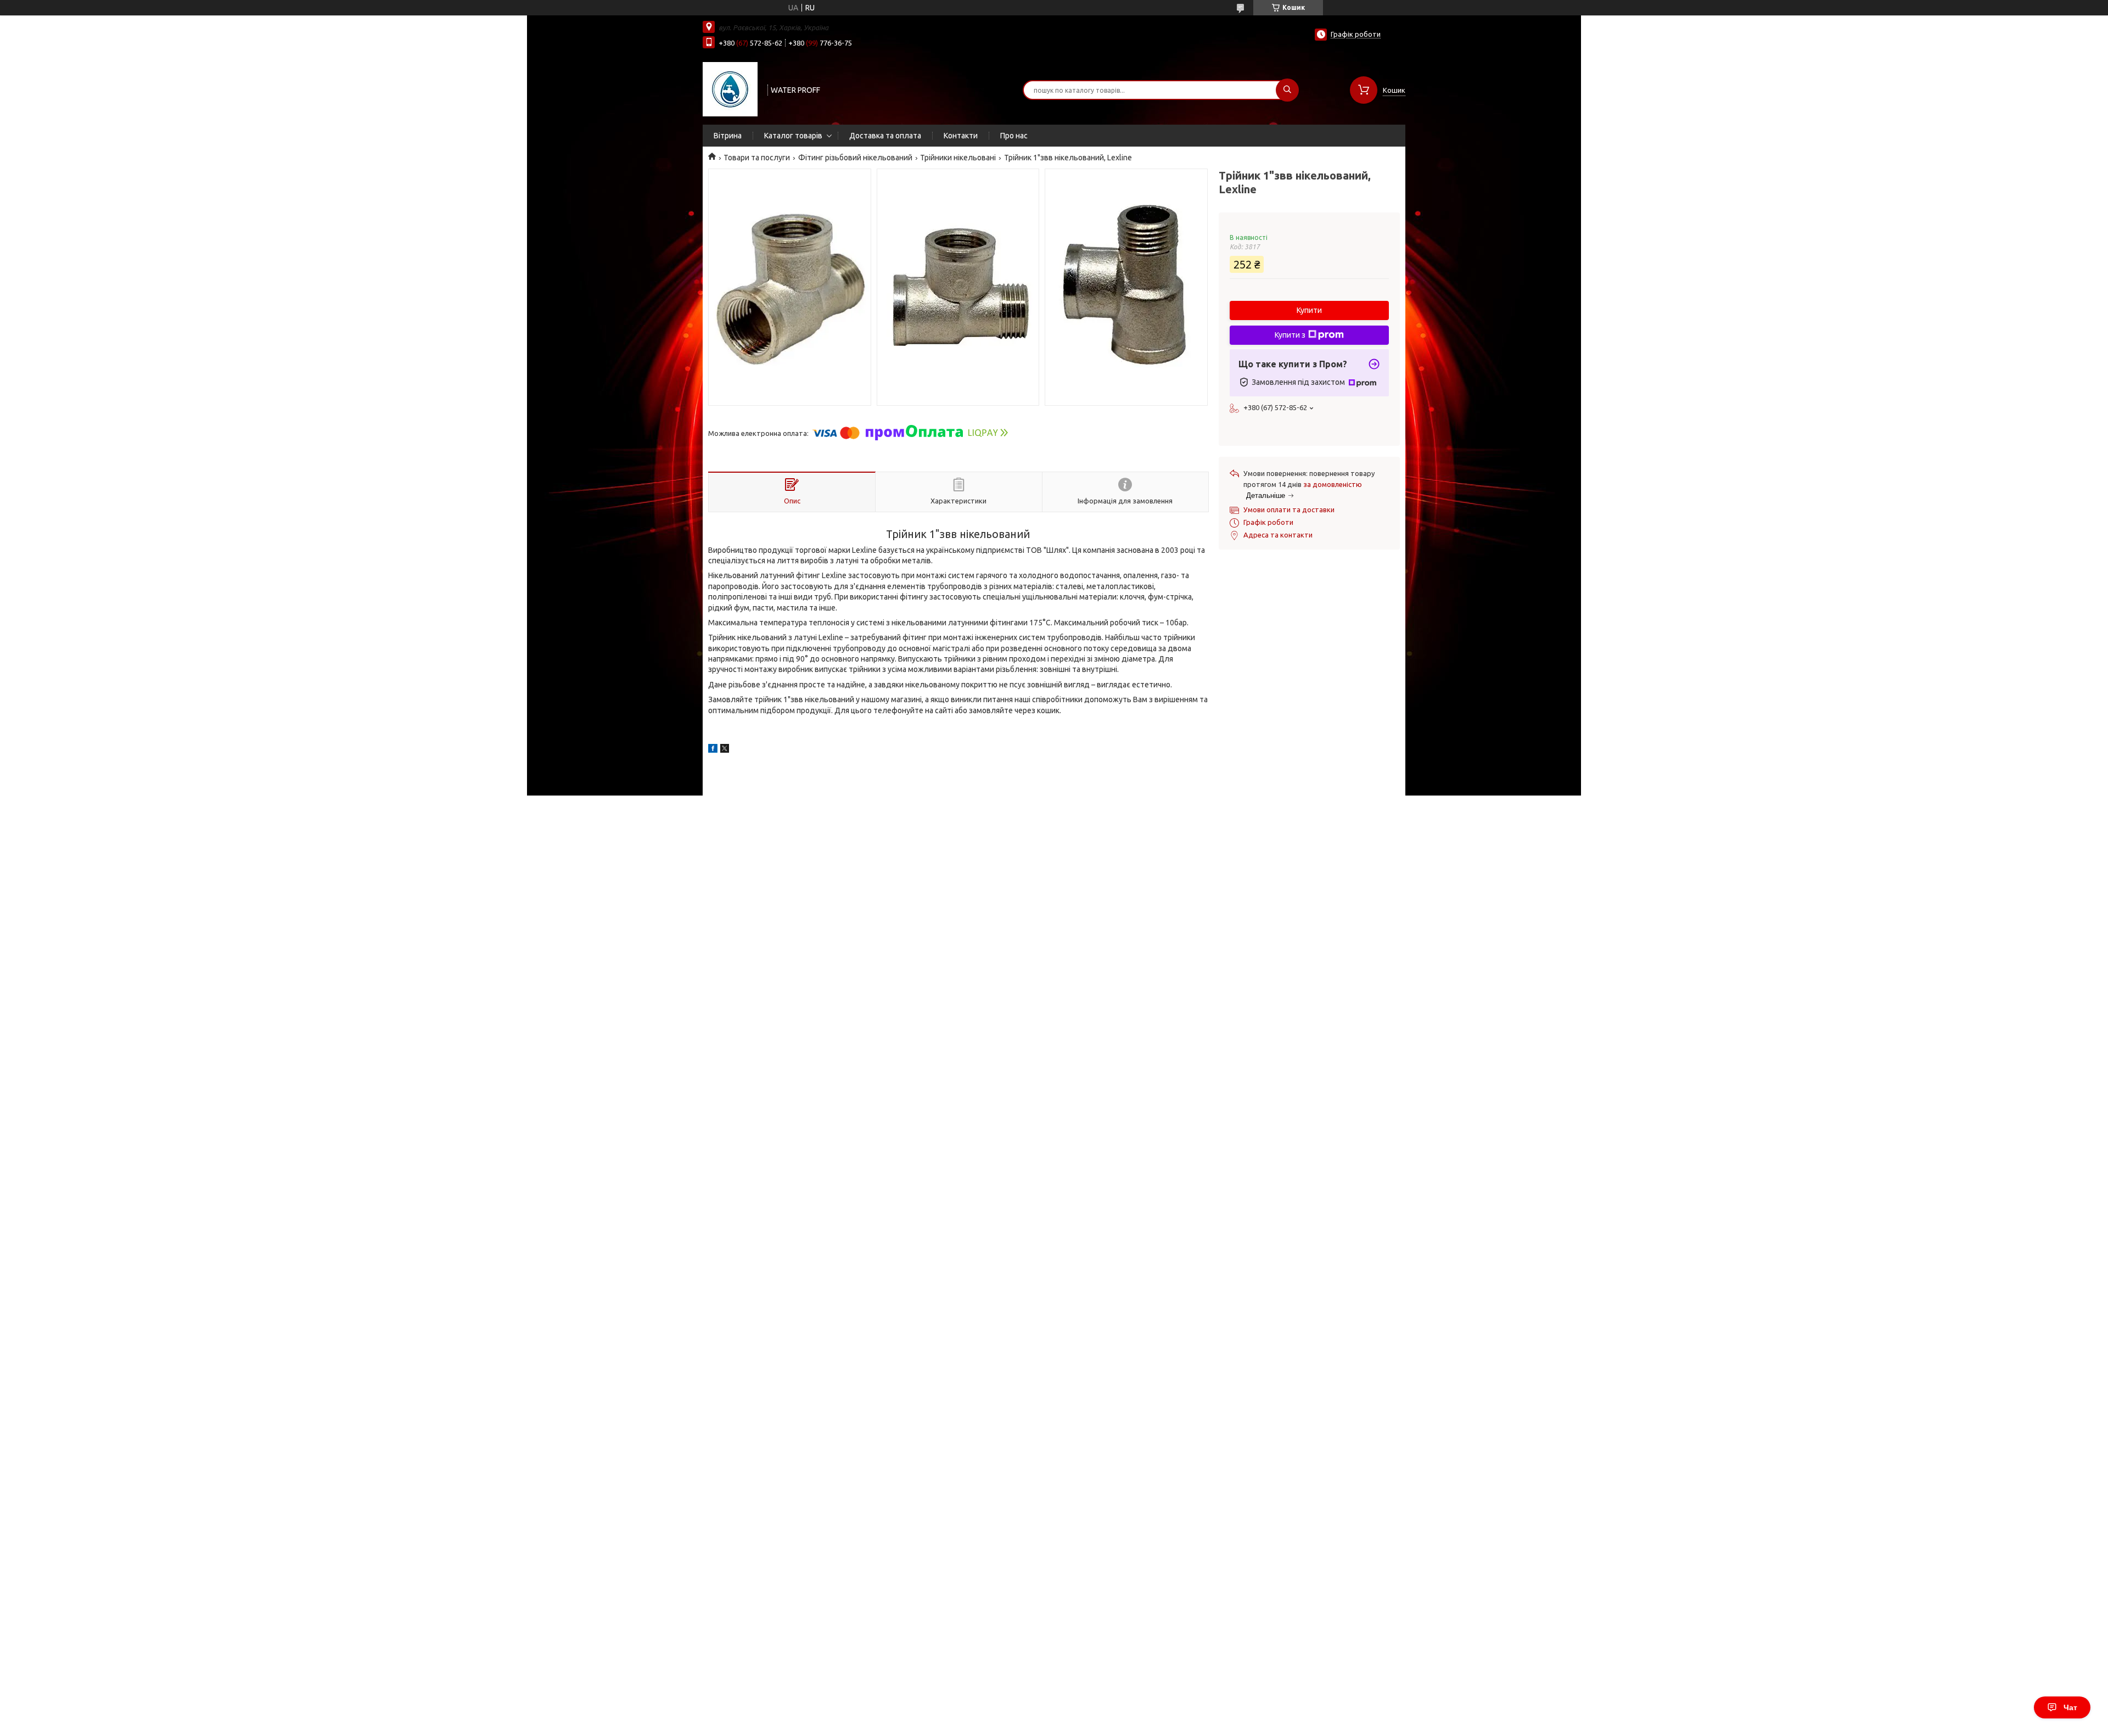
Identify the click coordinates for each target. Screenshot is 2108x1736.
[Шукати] (1287, 90)
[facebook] (713, 750)
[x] (725, 750)
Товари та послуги (757, 158)
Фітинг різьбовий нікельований (855, 158)
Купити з (1290, 335)
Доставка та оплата (885, 136)
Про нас (1014, 136)
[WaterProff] (730, 89)
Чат (2070, 1707)
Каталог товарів (793, 136)
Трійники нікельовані (958, 158)
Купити (1309, 310)
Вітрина (728, 136)
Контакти (961, 136)
